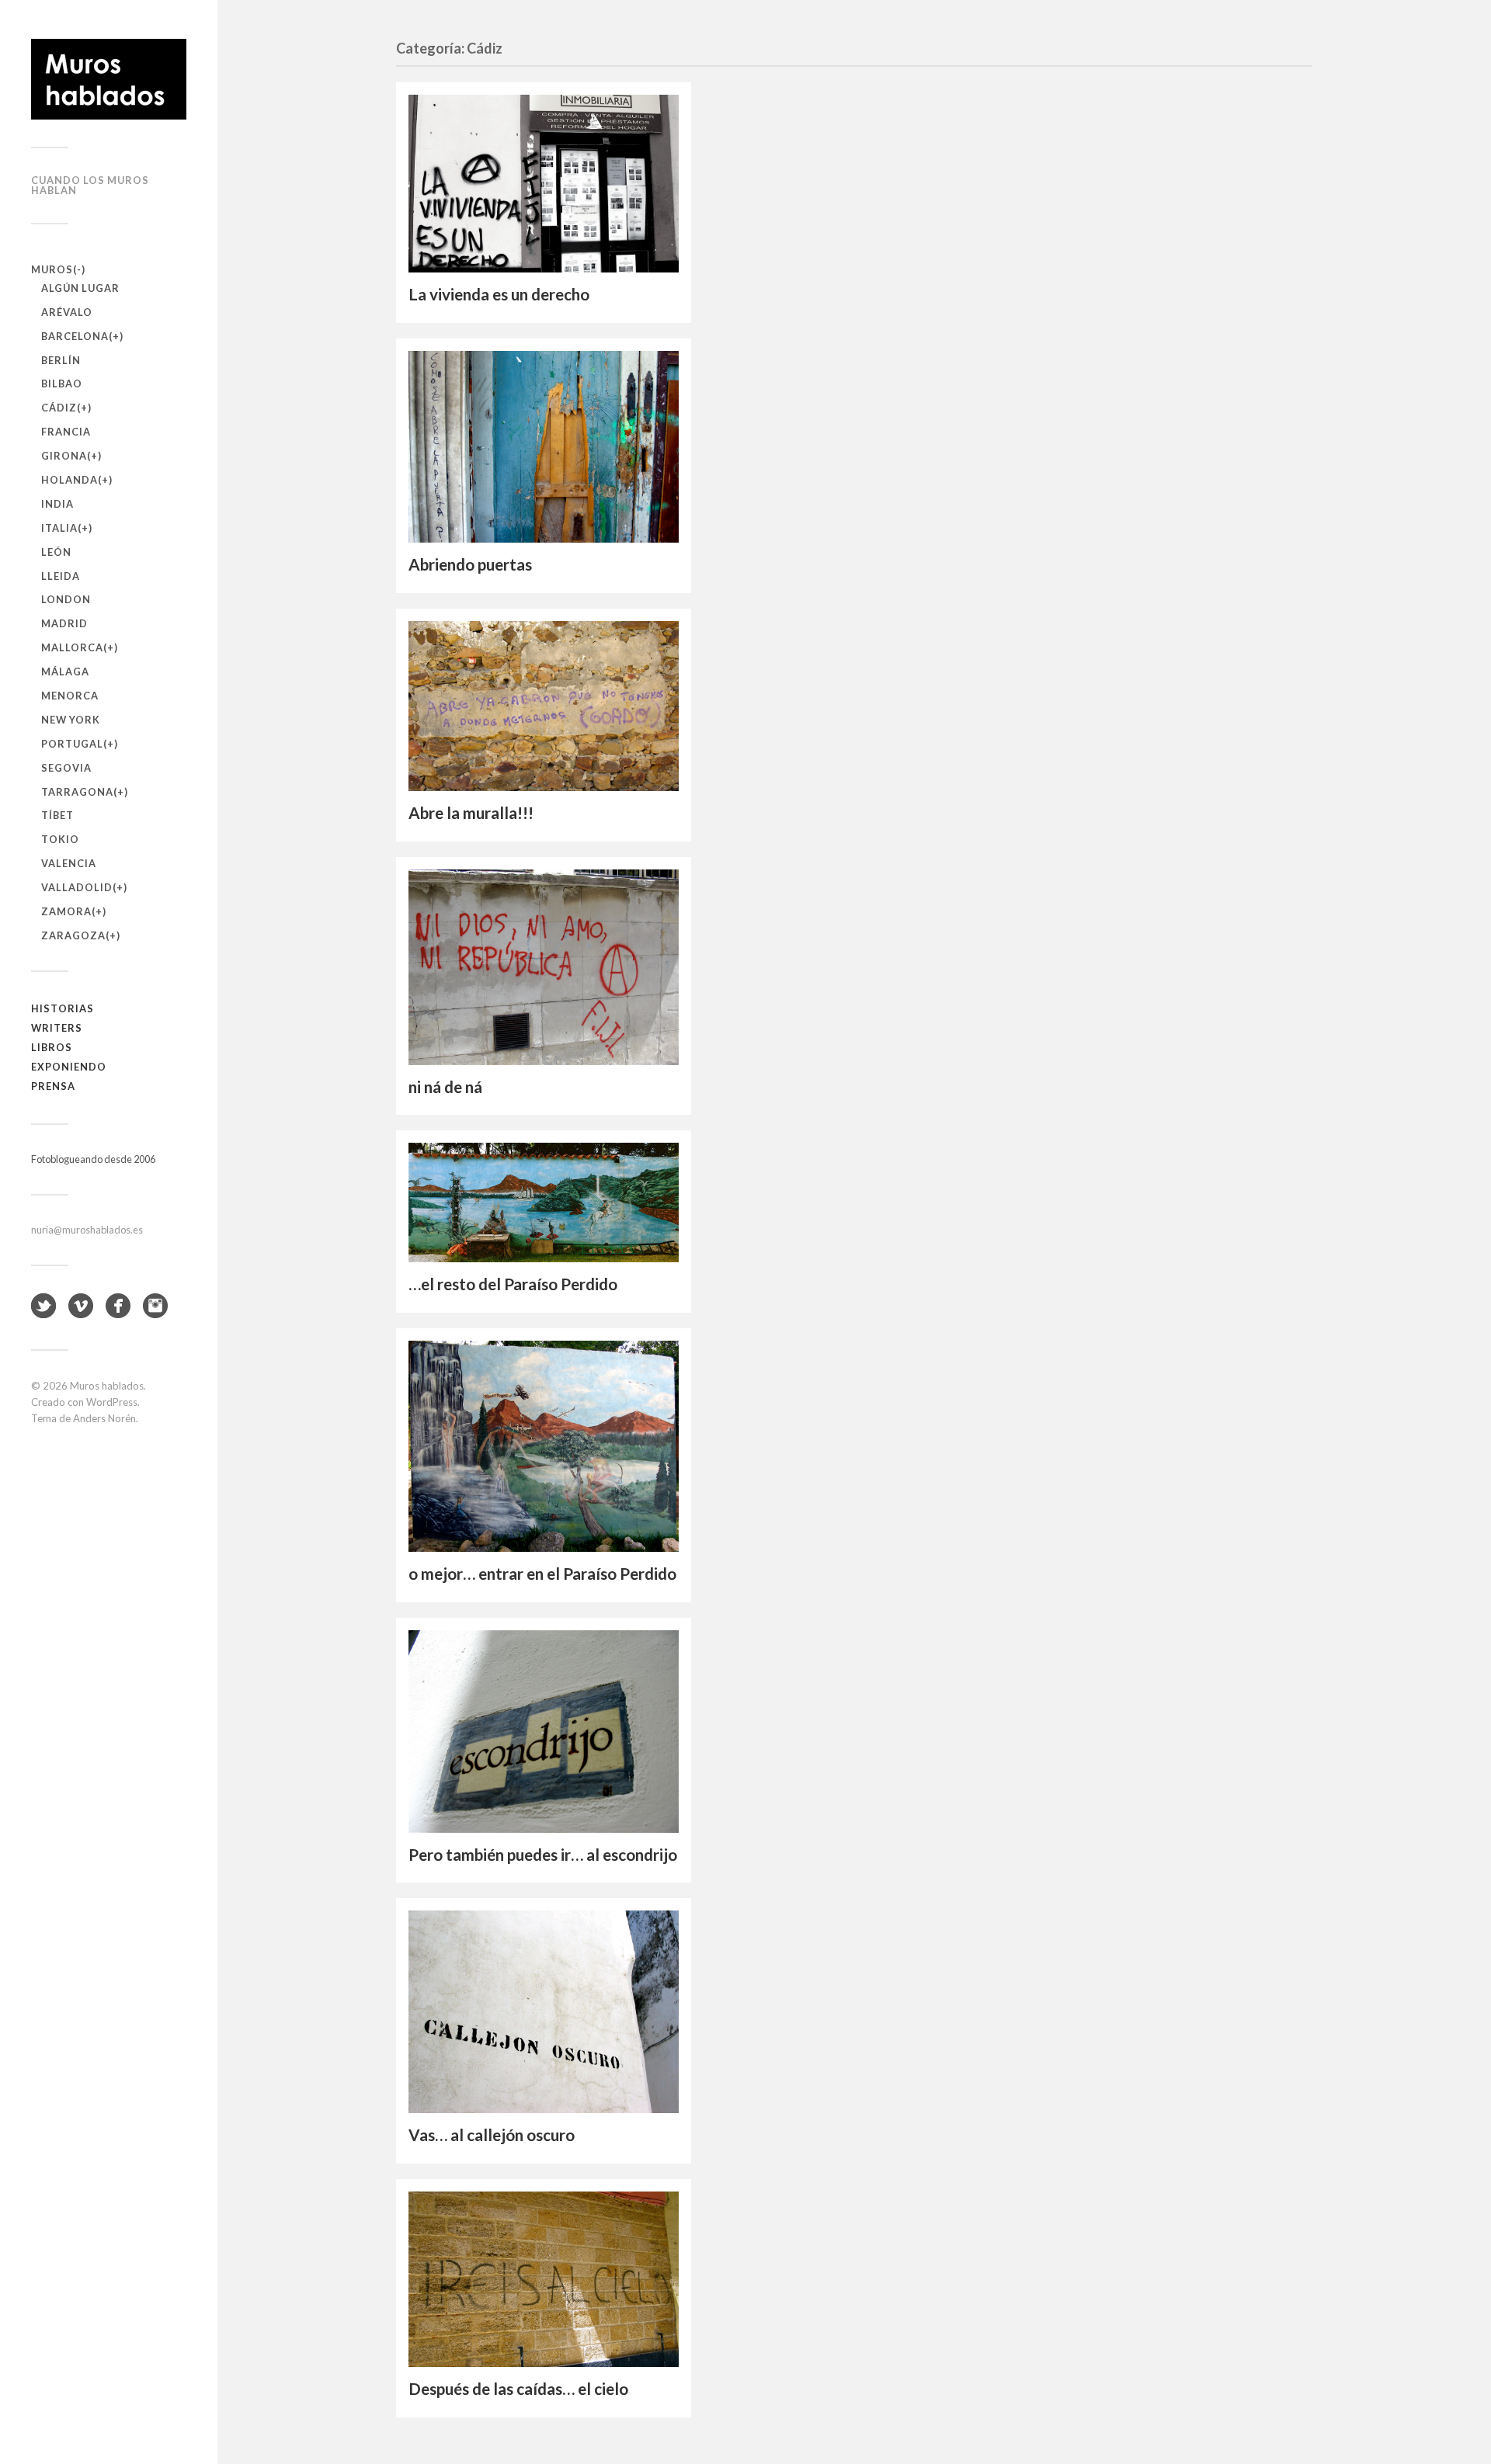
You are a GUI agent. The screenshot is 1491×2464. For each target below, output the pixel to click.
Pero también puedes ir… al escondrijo (543, 1855)
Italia (59, 528)
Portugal (72, 744)
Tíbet (57, 815)
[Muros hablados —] (109, 79)
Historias (63, 1008)
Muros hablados (107, 1386)
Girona (64, 456)
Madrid (64, 623)
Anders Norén (104, 1418)
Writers (57, 1028)
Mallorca (72, 647)
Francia (66, 432)
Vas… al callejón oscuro (492, 2135)
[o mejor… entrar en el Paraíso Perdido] (544, 1446)
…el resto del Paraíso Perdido (513, 1284)
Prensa (53, 1086)
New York (71, 720)
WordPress (112, 1402)
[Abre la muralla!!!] (544, 706)
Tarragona (77, 792)
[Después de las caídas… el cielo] (544, 2279)
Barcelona (75, 336)
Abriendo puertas (470, 564)
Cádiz (59, 408)
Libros (52, 1047)
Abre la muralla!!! (471, 813)
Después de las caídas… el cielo (518, 2389)
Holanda (70, 480)
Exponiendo (69, 1067)
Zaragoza (73, 935)
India (57, 504)
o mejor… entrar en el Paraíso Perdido (542, 1574)
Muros (52, 269)
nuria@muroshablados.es (87, 1230)
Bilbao (62, 383)
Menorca (70, 696)
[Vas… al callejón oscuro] (544, 2012)
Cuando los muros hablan (90, 185)
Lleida (61, 576)
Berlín (61, 360)
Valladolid (77, 887)
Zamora (66, 911)
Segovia (66, 768)
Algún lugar (80, 288)
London (66, 599)
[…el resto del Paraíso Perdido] (544, 1203)
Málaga (65, 672)
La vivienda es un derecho (499, 294)
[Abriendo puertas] (544, 447)
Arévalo (67, 312)
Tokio (60, 839)
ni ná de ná (445, 1087)
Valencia (69, 863)
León (56, 552)
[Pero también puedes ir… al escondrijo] (544, 1732)
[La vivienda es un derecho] (544, 184)
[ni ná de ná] (544, 967)
